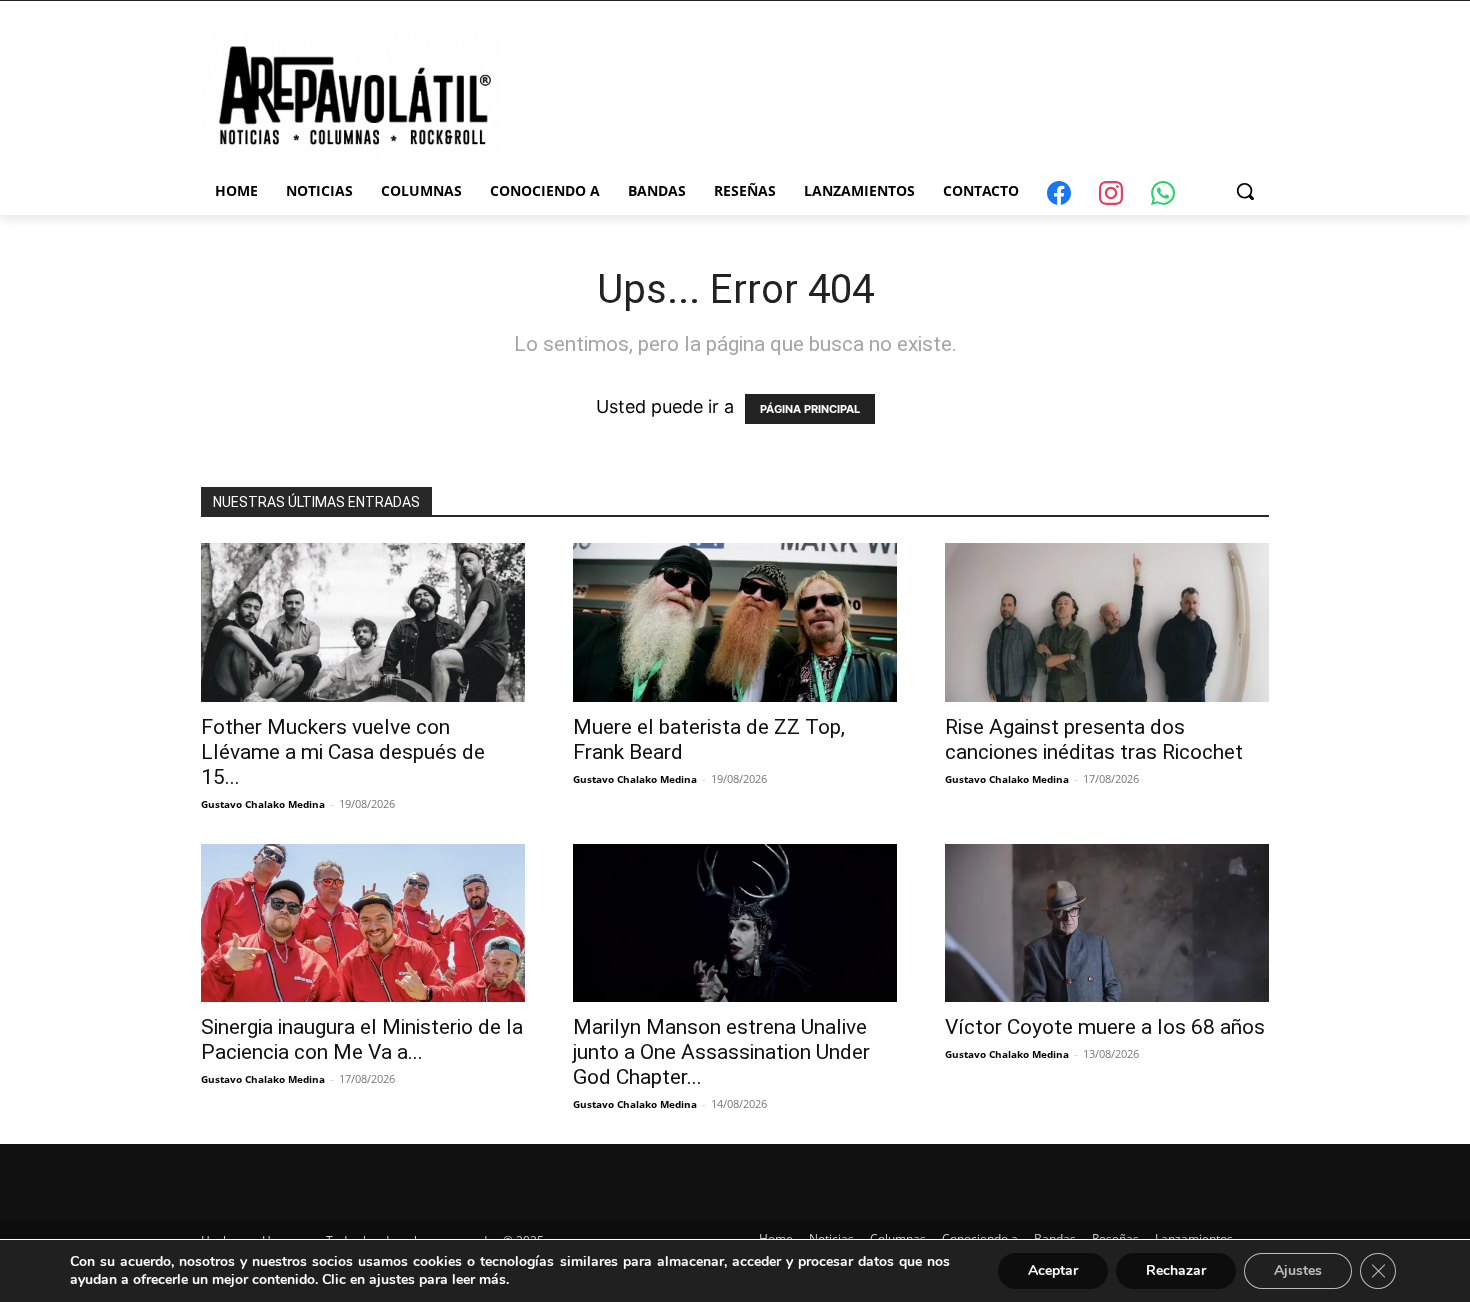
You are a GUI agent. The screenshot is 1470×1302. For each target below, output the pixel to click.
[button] (1245, 191)
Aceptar (1053, 1270)
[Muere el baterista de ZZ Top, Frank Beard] (735, 622)
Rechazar (1176, 1270)
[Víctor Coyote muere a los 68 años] (1107, 923)
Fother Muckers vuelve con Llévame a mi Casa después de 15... (343, 752)
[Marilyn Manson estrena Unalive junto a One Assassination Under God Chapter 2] (735, 923)
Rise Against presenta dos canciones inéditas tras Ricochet (1094, 739)
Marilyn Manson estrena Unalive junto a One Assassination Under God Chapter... (721, 1052)
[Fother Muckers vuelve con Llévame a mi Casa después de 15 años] (363, 622)
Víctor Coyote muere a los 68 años (1105, 1027)
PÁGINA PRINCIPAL (810, 409)
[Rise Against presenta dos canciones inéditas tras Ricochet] (1107, 622)
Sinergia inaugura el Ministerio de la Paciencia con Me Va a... (362, 1039)
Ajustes (1298, 1270)
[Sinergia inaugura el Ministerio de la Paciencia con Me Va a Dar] (363, 923)
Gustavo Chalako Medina (263, 804)
